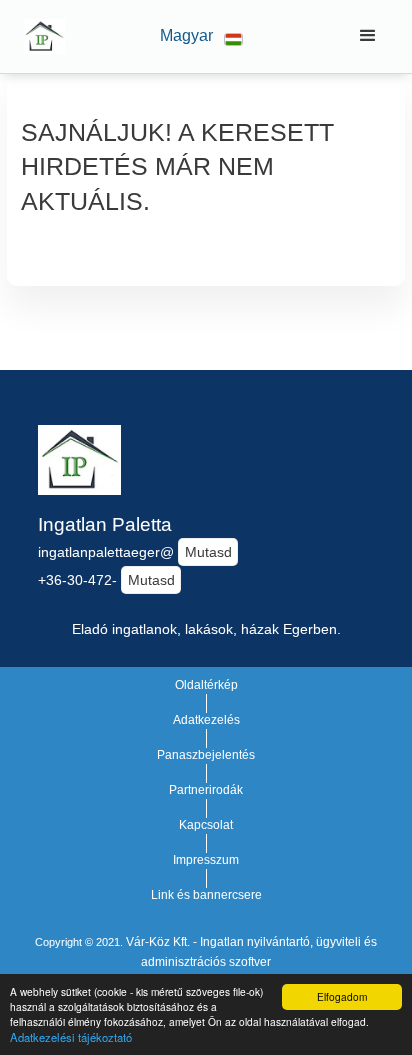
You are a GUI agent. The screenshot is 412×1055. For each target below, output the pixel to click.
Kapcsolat (206, 825)
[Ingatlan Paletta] (39, 36)
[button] (201, 36)
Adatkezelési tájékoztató (71, 1037)
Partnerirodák (206, 790)
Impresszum (206, 860)
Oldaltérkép (206, 685)
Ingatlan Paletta (105, 524)
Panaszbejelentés (206, 755)
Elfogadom (342, 996)
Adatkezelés (206, 720)
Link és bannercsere (206, 895)
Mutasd (208, 552)
